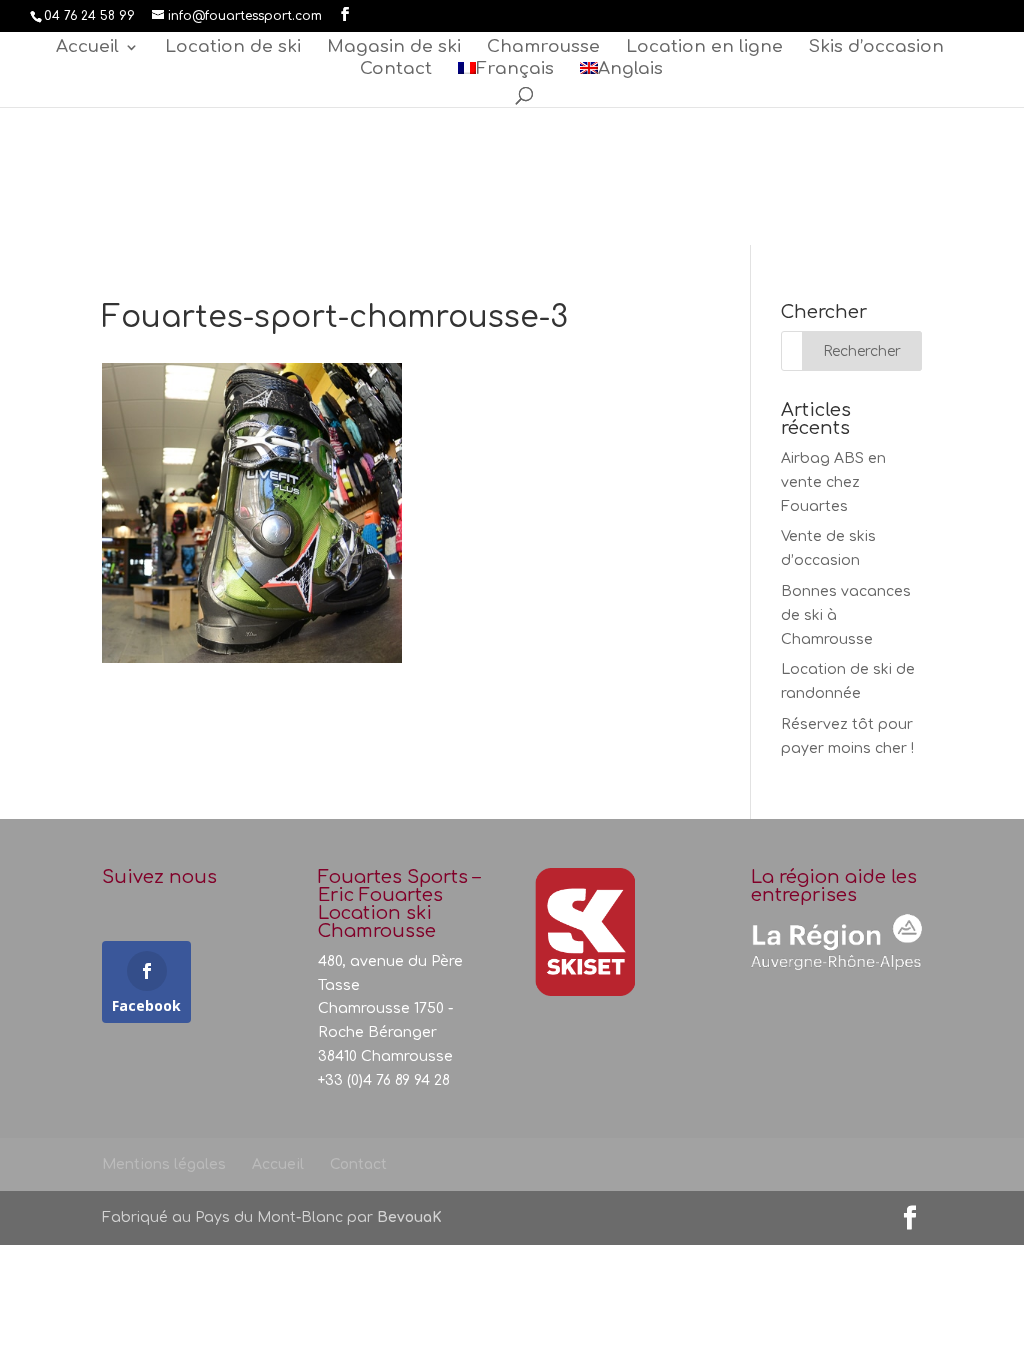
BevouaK (409, 1217)
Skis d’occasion (876, 48)
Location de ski (233, 48)
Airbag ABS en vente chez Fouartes (833, 482)
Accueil (87, 48)
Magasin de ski (394, 48)
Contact (396, 70)
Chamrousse (543, 48)
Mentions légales (164, 1164)
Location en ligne (704, 48)
